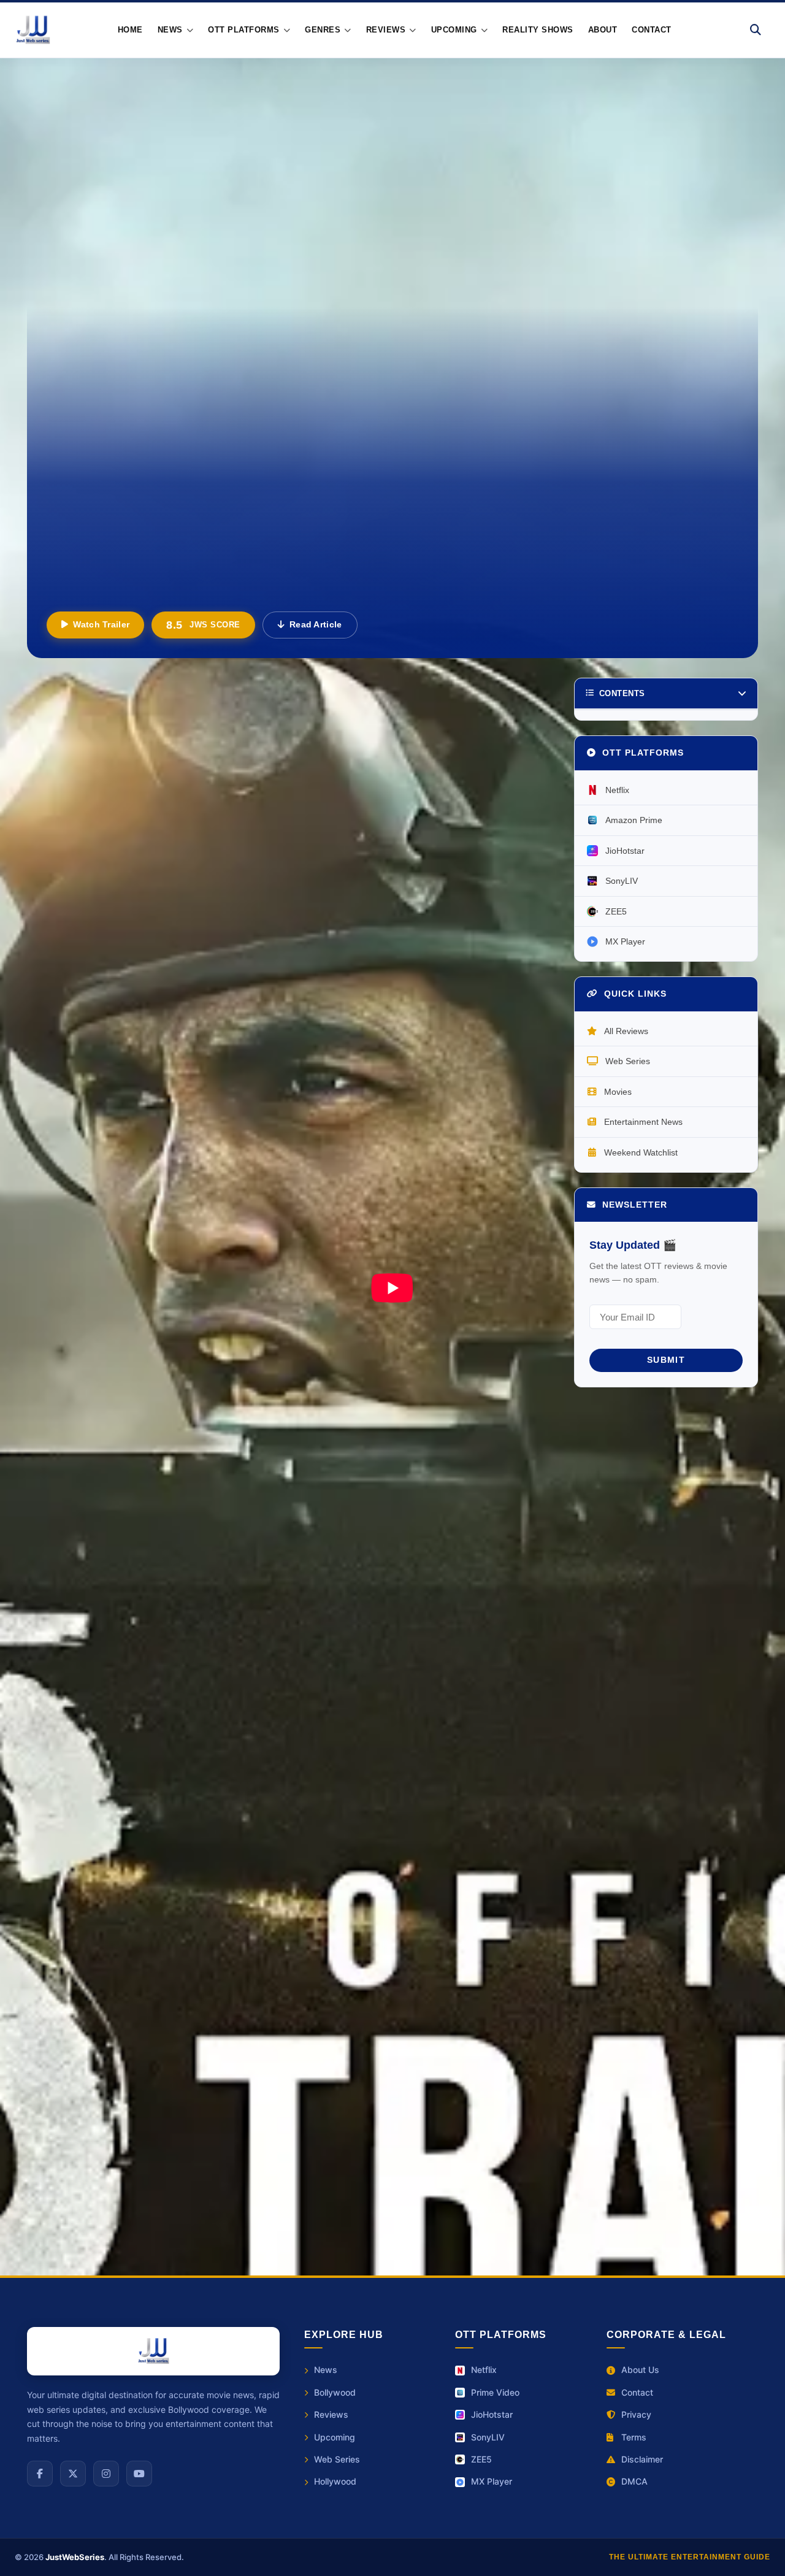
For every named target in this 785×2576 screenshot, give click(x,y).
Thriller (283, 2055)
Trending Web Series (387, 2181)
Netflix (617, 789)
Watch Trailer (101, 624)
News (326, 2370)
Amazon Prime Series (494, 2181)
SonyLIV (622, 881)
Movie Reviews (156, 2208)
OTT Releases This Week (180, 2181)
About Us (640, 2370)
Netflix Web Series (287, 2181)
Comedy (361, 2055)
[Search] (756, 30)
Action (67, 2055)
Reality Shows (538, 30)
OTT (233, 2089)
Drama (141, 2055)
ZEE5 (616, 911)
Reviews (161, 2089)
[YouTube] (139, 2474)
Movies (618, 1091)
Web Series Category (371, 1913)
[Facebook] (40, 2474)
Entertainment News (102, 1870)
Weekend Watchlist (641, 1152)
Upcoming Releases (366, 1870)
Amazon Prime (634, 820)
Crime (211, 2055)
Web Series (628, 1061)
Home (130, 30)
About (603, 30)
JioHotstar (625, 850)
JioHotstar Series (70, 2208)
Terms (634, 2437)
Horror (435, 2055)
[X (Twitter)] (73, 2474)
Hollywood (76, 2089)
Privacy (636, 2414)
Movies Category (94, 1956)
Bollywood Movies (72, 2181)
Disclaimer (642, 2459)
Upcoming (335, 2437)
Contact (652, 30)
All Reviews (626, 1030)
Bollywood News (360, 1956)
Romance (413, 2089)
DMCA (634, 2481)
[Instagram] (106, 2474)
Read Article (316, 624)
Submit (666, 1360)
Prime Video (495, 2392)
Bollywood (335, 2392)
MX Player (625, 941)
